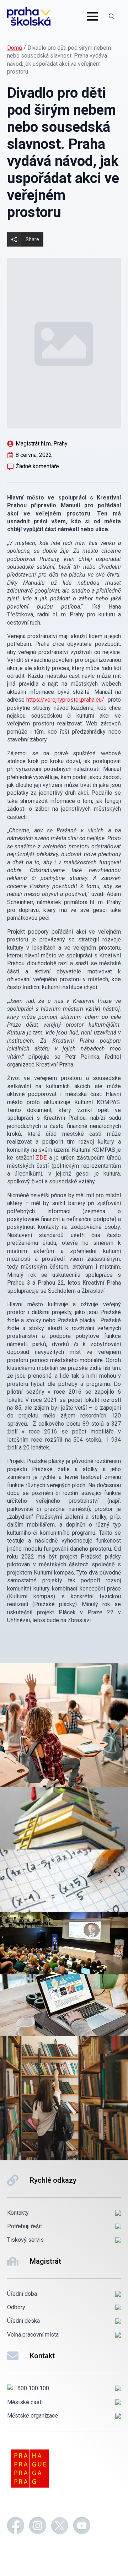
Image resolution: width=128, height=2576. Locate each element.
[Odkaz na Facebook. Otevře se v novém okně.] (16, 2527)
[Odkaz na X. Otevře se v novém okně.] (60, 2527)
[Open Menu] (92, 16)
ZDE (41, 1158)
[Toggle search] (112, 16)
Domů (15, 48)
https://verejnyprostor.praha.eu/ (65, 700)
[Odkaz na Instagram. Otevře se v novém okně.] (38, 2527)
